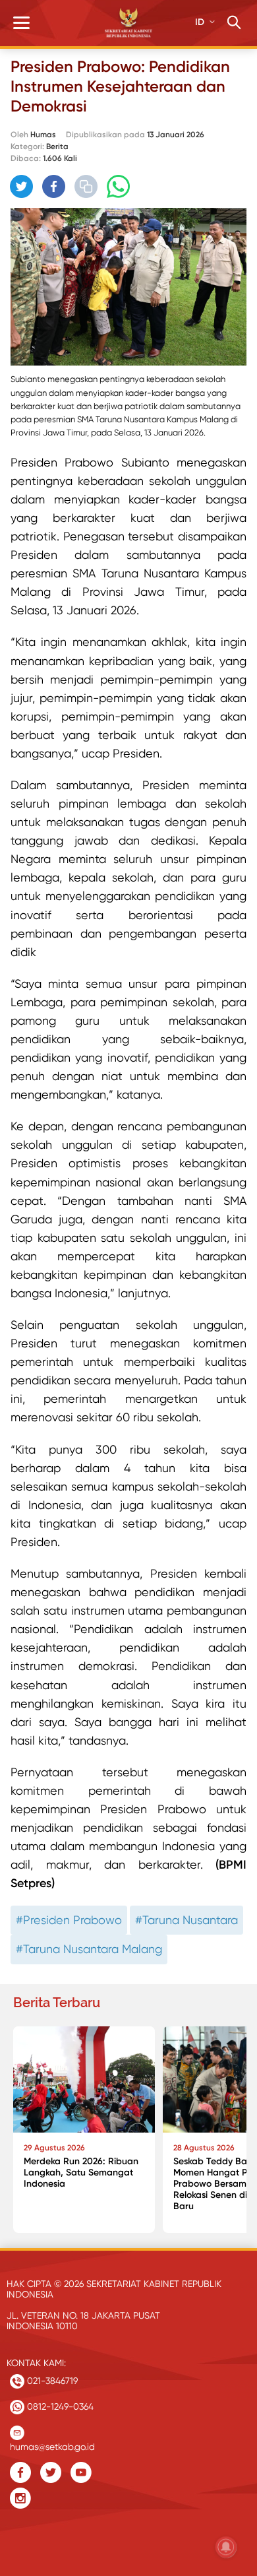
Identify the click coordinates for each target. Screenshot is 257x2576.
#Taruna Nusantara (186, 1920)
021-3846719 (51, 2381)
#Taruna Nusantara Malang (89, 1949)
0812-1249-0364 (59, 2406)
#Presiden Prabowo (69, 1920)
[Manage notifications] (226, 2547)
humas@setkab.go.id (52, 2444)
